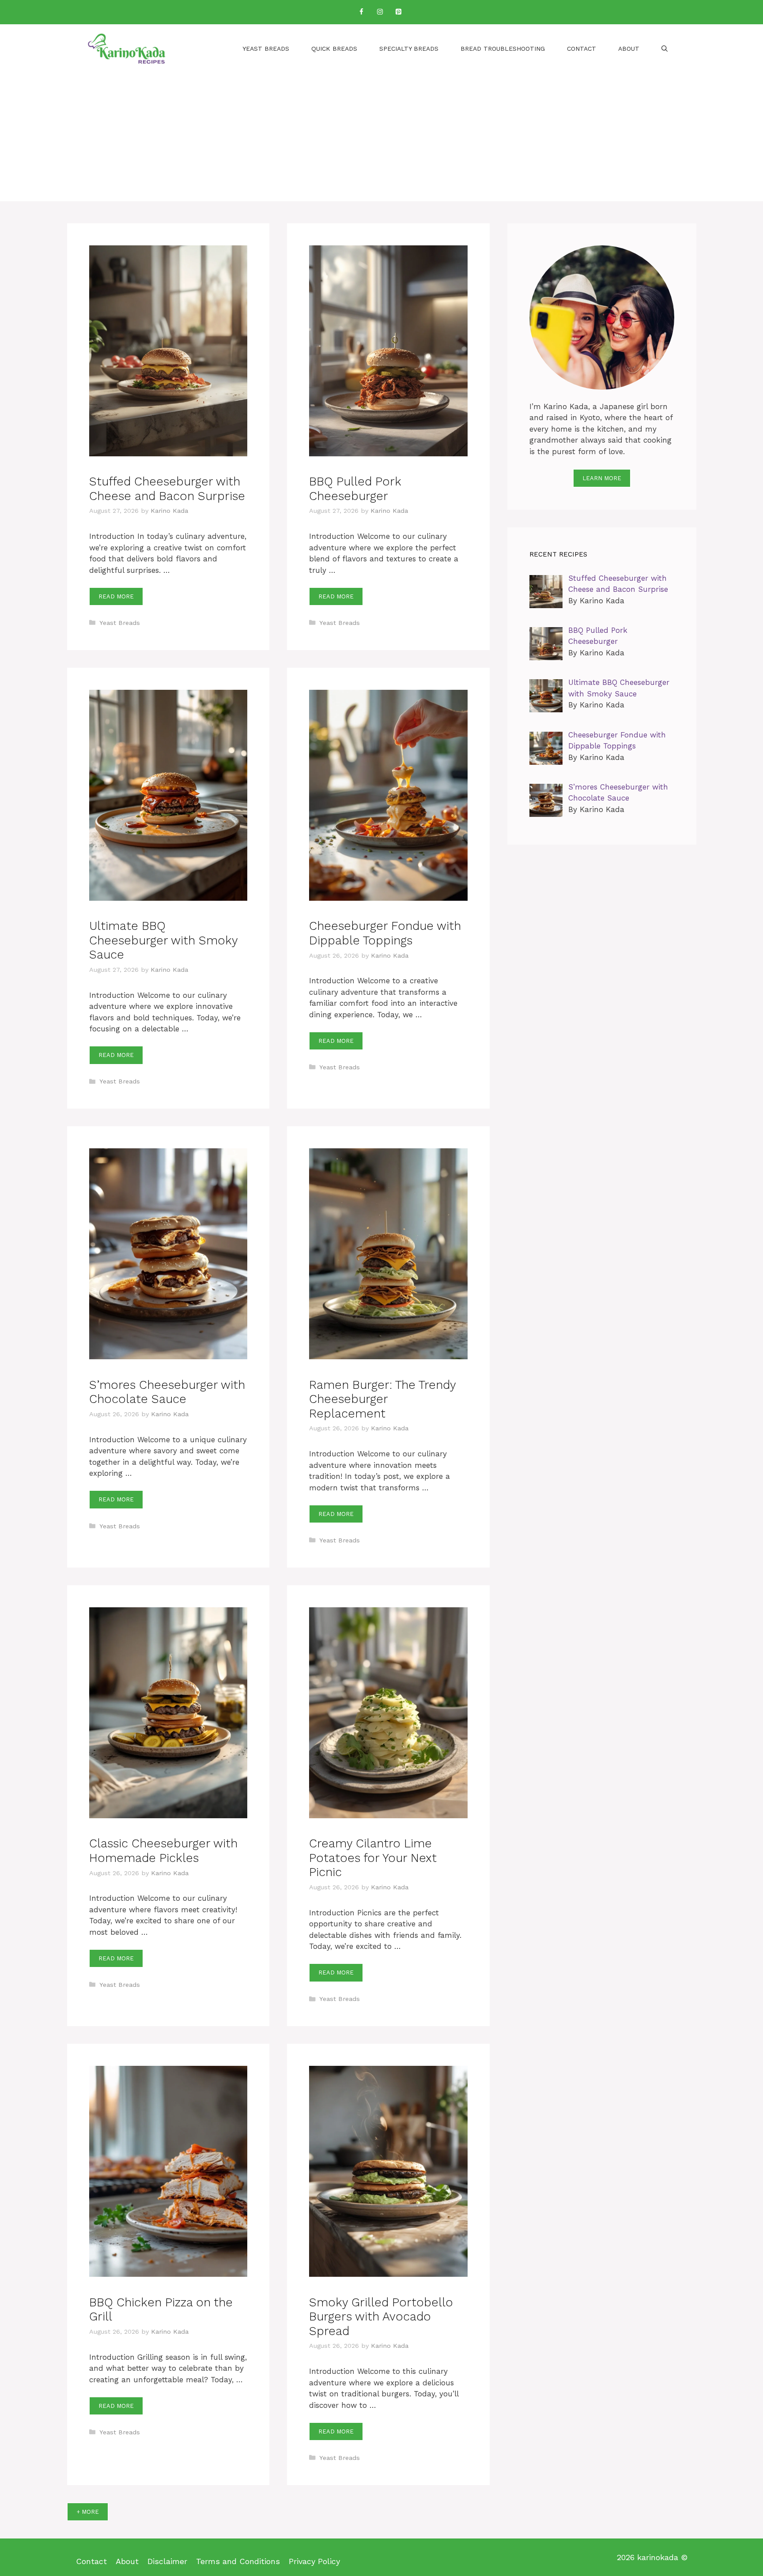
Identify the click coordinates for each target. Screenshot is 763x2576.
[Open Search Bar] (665, 49)
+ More (88, 2512)
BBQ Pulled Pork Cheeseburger (355, 489)
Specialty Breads (409, 49)
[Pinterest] (398, 12)
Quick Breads (334, 49)
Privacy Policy (314, 2561)
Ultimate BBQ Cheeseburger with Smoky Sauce (163, 940)
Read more (116, 596)
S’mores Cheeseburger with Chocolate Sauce (167, 1392)
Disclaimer (167, 2561)
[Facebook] (361, 12)
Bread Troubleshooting (503, 49)
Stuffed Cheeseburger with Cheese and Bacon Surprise (167, 489)
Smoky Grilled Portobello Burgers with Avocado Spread (381, 2317)
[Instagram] (380, 12)
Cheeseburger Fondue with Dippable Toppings (385, 933)
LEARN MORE (602, 478)
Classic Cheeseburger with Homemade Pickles (163, 1850)
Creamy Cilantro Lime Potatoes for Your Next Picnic (373, 1858)
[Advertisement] (381, 139)
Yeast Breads (266, 49)
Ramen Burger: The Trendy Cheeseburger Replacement (382, 1399)
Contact (582, 49)
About (629, 49)
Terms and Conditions (238, 2561)
